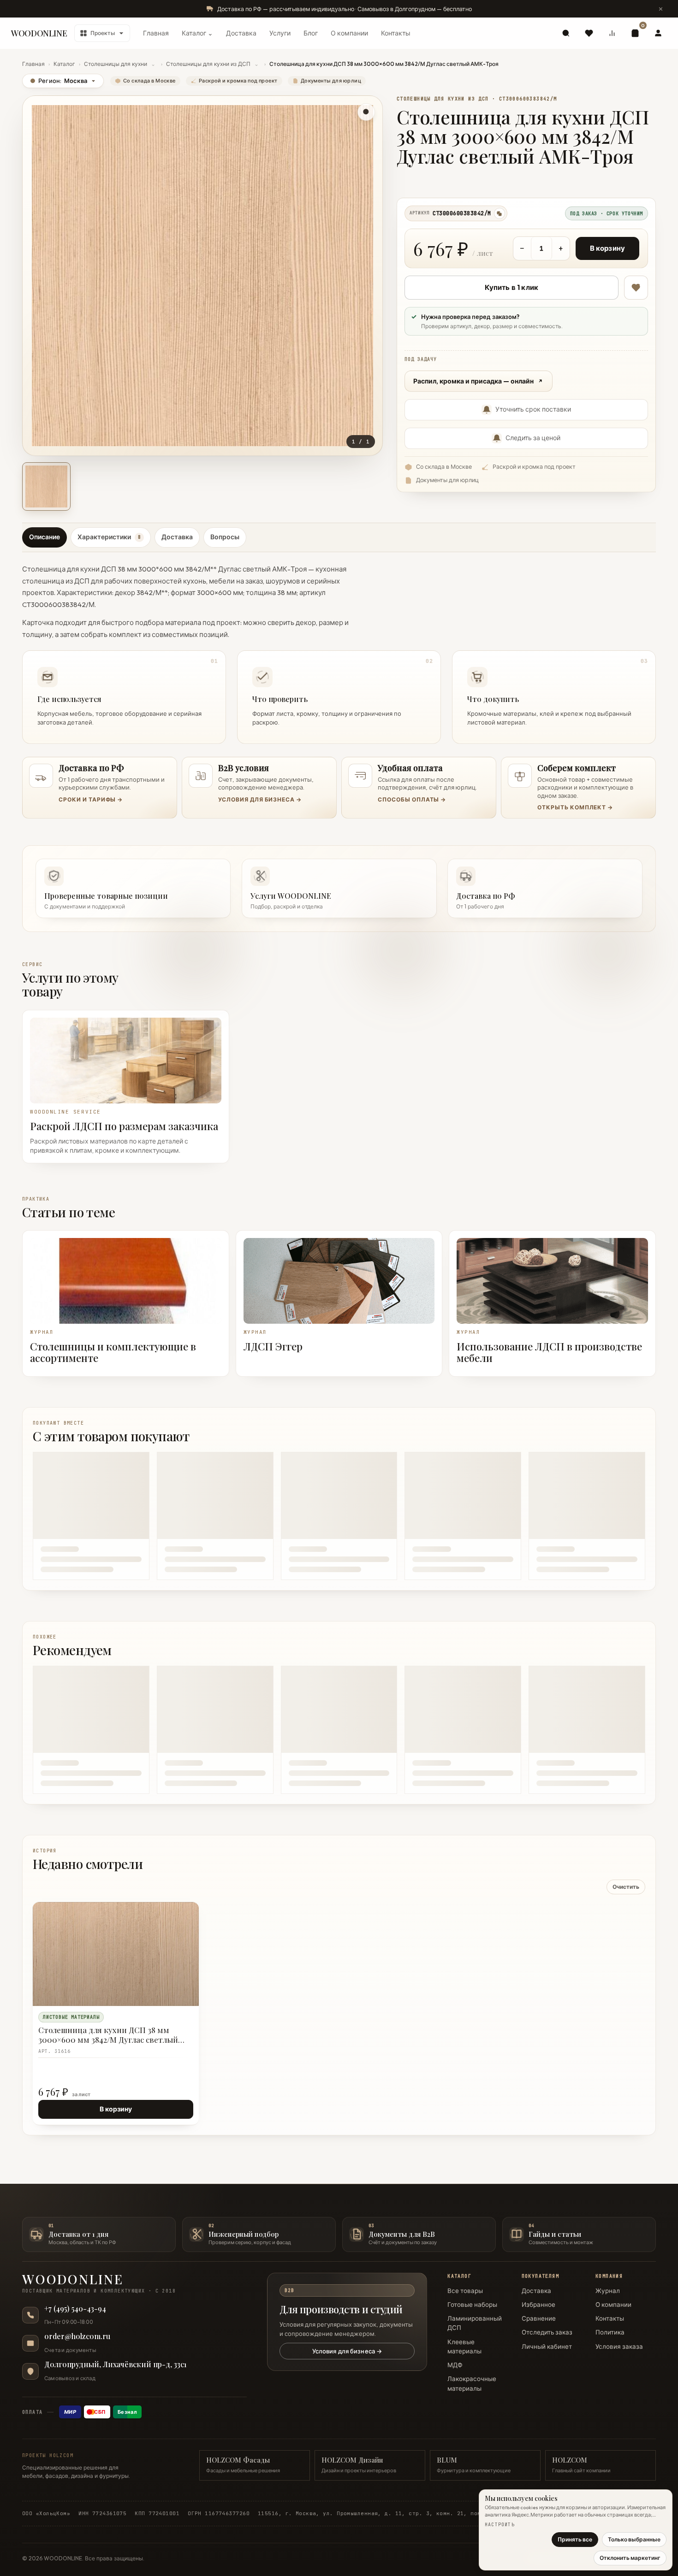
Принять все (575, 2539)
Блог (311, 33)
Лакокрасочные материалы (472, 2383)
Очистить (626, 1887)
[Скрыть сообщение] (660, 9)
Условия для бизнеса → (347, 2351)
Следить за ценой (533, 438)
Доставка (241, 33)
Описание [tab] (45, 537)
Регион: (59, 81)
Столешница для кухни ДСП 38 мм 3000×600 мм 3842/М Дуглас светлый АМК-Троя (108, 2035)
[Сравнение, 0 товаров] (612, 33)
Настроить (500, 2525)
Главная (156, 33)
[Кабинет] (658, 33)
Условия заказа (619, 2346)
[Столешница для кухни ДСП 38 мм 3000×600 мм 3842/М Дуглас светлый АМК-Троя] (116, 1954)
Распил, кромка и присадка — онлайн (473, 381)
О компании (349, 33)
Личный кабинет (547, 2346)
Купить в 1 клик (511, 287)
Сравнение (539, 2318)
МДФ (455, 2365)
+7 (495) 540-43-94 (75, 2309)
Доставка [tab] (177, 537)
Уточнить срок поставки (533, 409)
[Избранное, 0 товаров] (589, 33)
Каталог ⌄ (197, 33)
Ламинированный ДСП (475, 2323)
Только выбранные (634, 2539)
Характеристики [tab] (109, 537)
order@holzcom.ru (77, 2336)
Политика (610, 2332)
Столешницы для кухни (116, 64)
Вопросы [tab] (225, 537)
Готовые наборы (472, 2305)
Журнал (608, 2291)
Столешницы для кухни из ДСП (208, 64)
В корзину (607, 248)
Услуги (280, 33)
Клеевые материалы (464, 2346)
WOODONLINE (39, 33)
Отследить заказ (547, 2332)
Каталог (64, 64)
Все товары (465, 2291)
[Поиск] (566, 33)
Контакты (396, 33)
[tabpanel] (339, 651)
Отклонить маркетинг (630, 2558)
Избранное (538, 2305)
